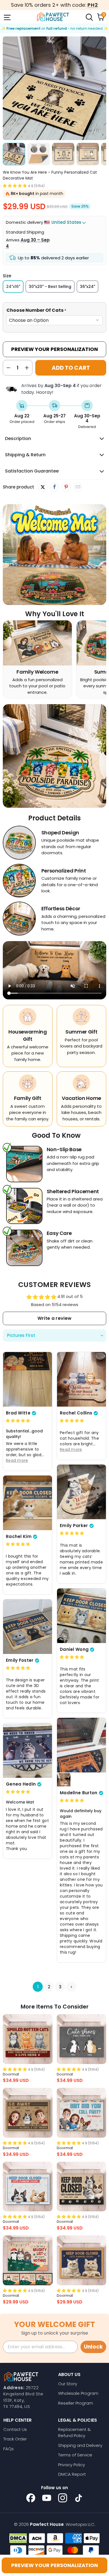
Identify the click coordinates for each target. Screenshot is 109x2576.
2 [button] (49, 1987)
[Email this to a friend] (78, 487)
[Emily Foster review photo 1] (28, 1626)
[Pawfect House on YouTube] (47, 2498)
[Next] (102, 88)
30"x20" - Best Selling (50, 287)
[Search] (89, 17)
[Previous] (7, 88)
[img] (18, 1420)
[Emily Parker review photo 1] (81, 1492)
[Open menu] (7, 17)
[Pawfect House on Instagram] (63, 2498)
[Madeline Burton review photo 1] (81, 1745)
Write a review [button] (54, 1318)
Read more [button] (17, 1460)
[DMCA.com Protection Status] (18, 2538)
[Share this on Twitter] (43, 487)
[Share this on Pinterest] (66, 487)
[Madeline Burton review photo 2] (64, 1779)
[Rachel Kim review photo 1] (28, 1503)
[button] (15, 186)
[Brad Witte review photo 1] (28, 1379)
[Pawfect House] (53, 17)
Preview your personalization (54, 2565)
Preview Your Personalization (54, 349)
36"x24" (87, 287)
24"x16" (13, 287)
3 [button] (60, 1987)
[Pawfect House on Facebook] (31, 2498)
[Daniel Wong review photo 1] (81, 1616)
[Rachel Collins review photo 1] (81, 1379)
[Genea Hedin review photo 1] (28, 1750)
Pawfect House (47, 2524)
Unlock (93, 2347)
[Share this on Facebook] (54, 487)
